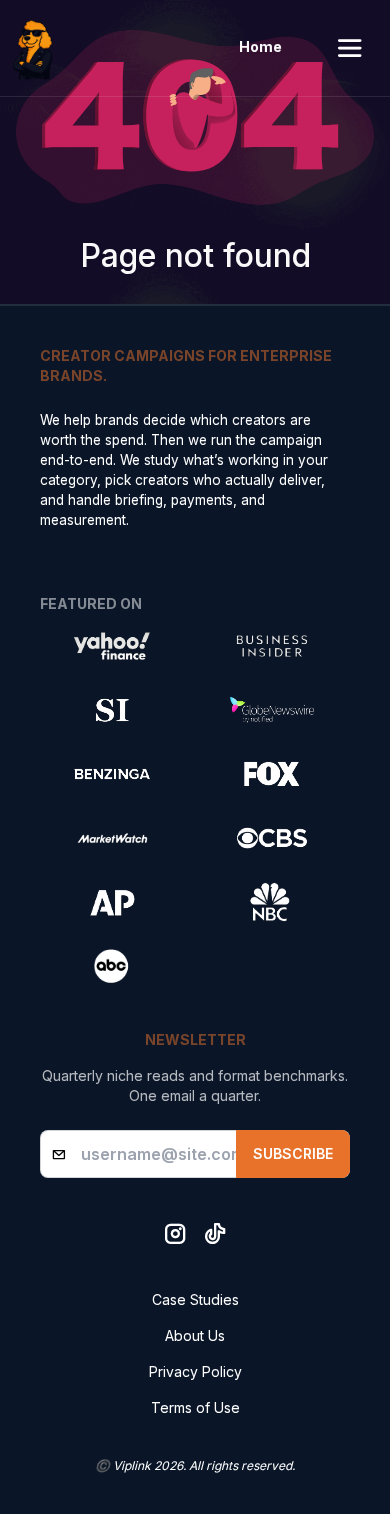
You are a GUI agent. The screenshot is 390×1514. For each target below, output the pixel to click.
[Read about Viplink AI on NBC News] (272, 902)
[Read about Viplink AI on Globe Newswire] (272, 710)
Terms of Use (195, 1407)
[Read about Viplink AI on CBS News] (272, 838)
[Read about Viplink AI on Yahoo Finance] (112, 646)
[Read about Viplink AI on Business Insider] (272, 646)
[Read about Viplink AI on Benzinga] (112, 774)
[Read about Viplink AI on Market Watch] (112, 838)
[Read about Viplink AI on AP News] (112, 902)
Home (260, 46)
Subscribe (293, 1153)
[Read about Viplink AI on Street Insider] (112, 710)
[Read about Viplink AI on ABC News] (112, 966)
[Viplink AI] (38, 48)
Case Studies (195, 1299)
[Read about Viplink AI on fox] (272, 774)
